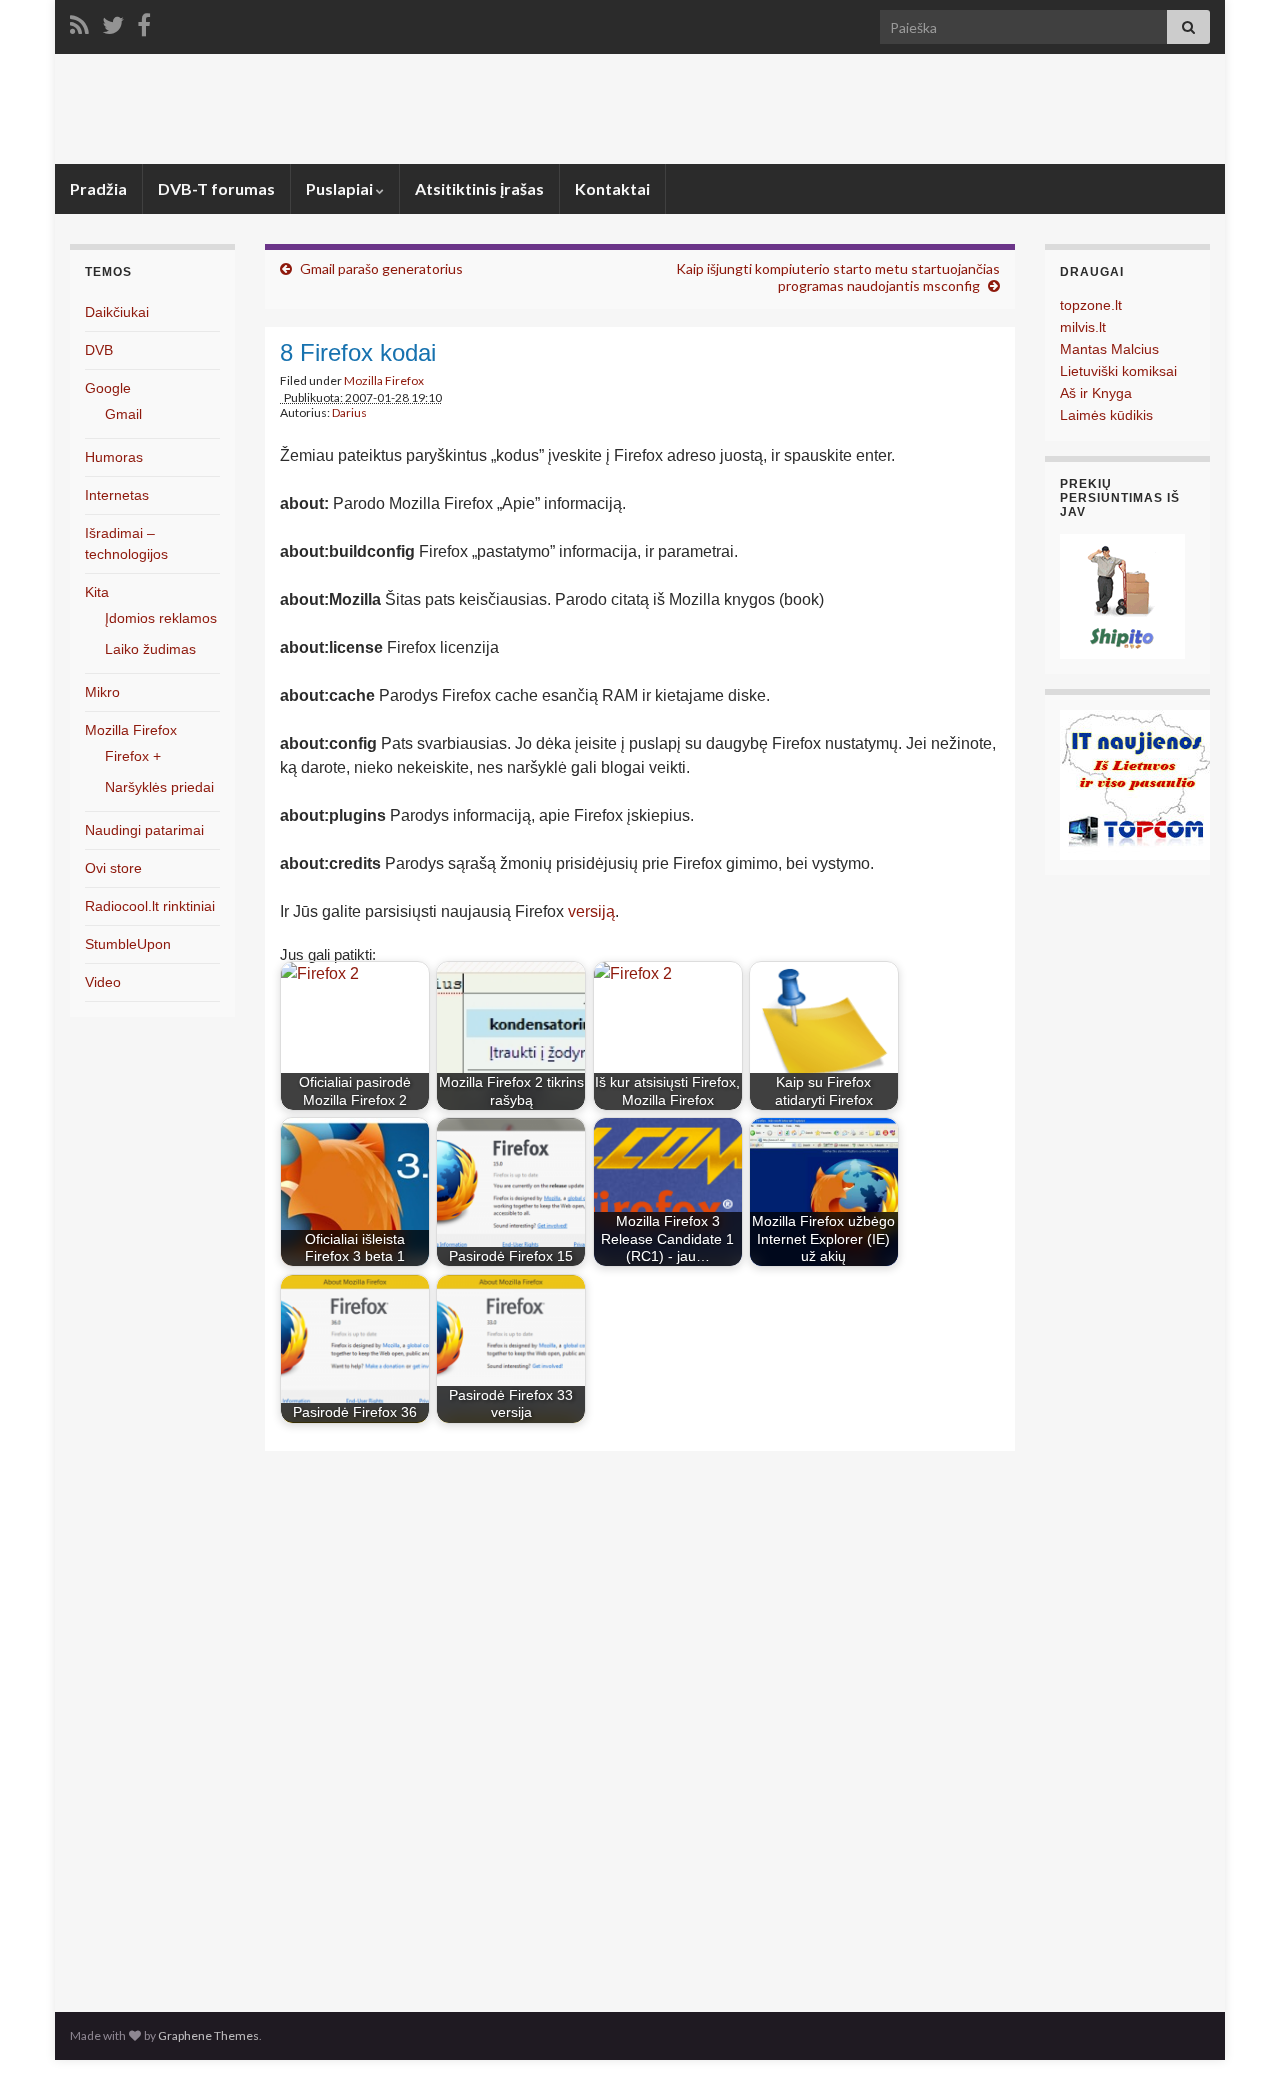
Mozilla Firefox (384, 380)
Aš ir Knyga (1096, 393)
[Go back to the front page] (640, 109)
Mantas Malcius (1109, 349)
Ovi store (113, 868)
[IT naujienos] (1135, 783)
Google (108, 388)
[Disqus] (640, 1726)
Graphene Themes (208, 2035)
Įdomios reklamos (161, 618)
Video (103, 982)
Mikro (102, 692)
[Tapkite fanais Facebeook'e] (144, 21)
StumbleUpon (128, 944)
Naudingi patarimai (144, 830)
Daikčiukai (117, 312)
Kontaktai (612, 188)
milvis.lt (1083, 327)
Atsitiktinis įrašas (479, 188)
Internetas (117, 495)
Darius (349, 412)
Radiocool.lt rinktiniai (150, 906)
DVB (99, 350)
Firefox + (133, 756)
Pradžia (98, 188)
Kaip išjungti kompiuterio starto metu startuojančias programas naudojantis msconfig (838, 277)
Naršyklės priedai (159, 787)
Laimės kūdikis (1106, 415)
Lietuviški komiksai (1118, 371)
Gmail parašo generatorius (381, 268)
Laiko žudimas (150, 649)
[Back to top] (1235, 2039)
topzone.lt (1091, 305)
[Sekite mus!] (113, 21)
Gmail (123, 414)
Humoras (114, 457)
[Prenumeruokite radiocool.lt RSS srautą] (79, 21)
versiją (591, 911)
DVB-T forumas (216, 188)
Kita (97, 592)
